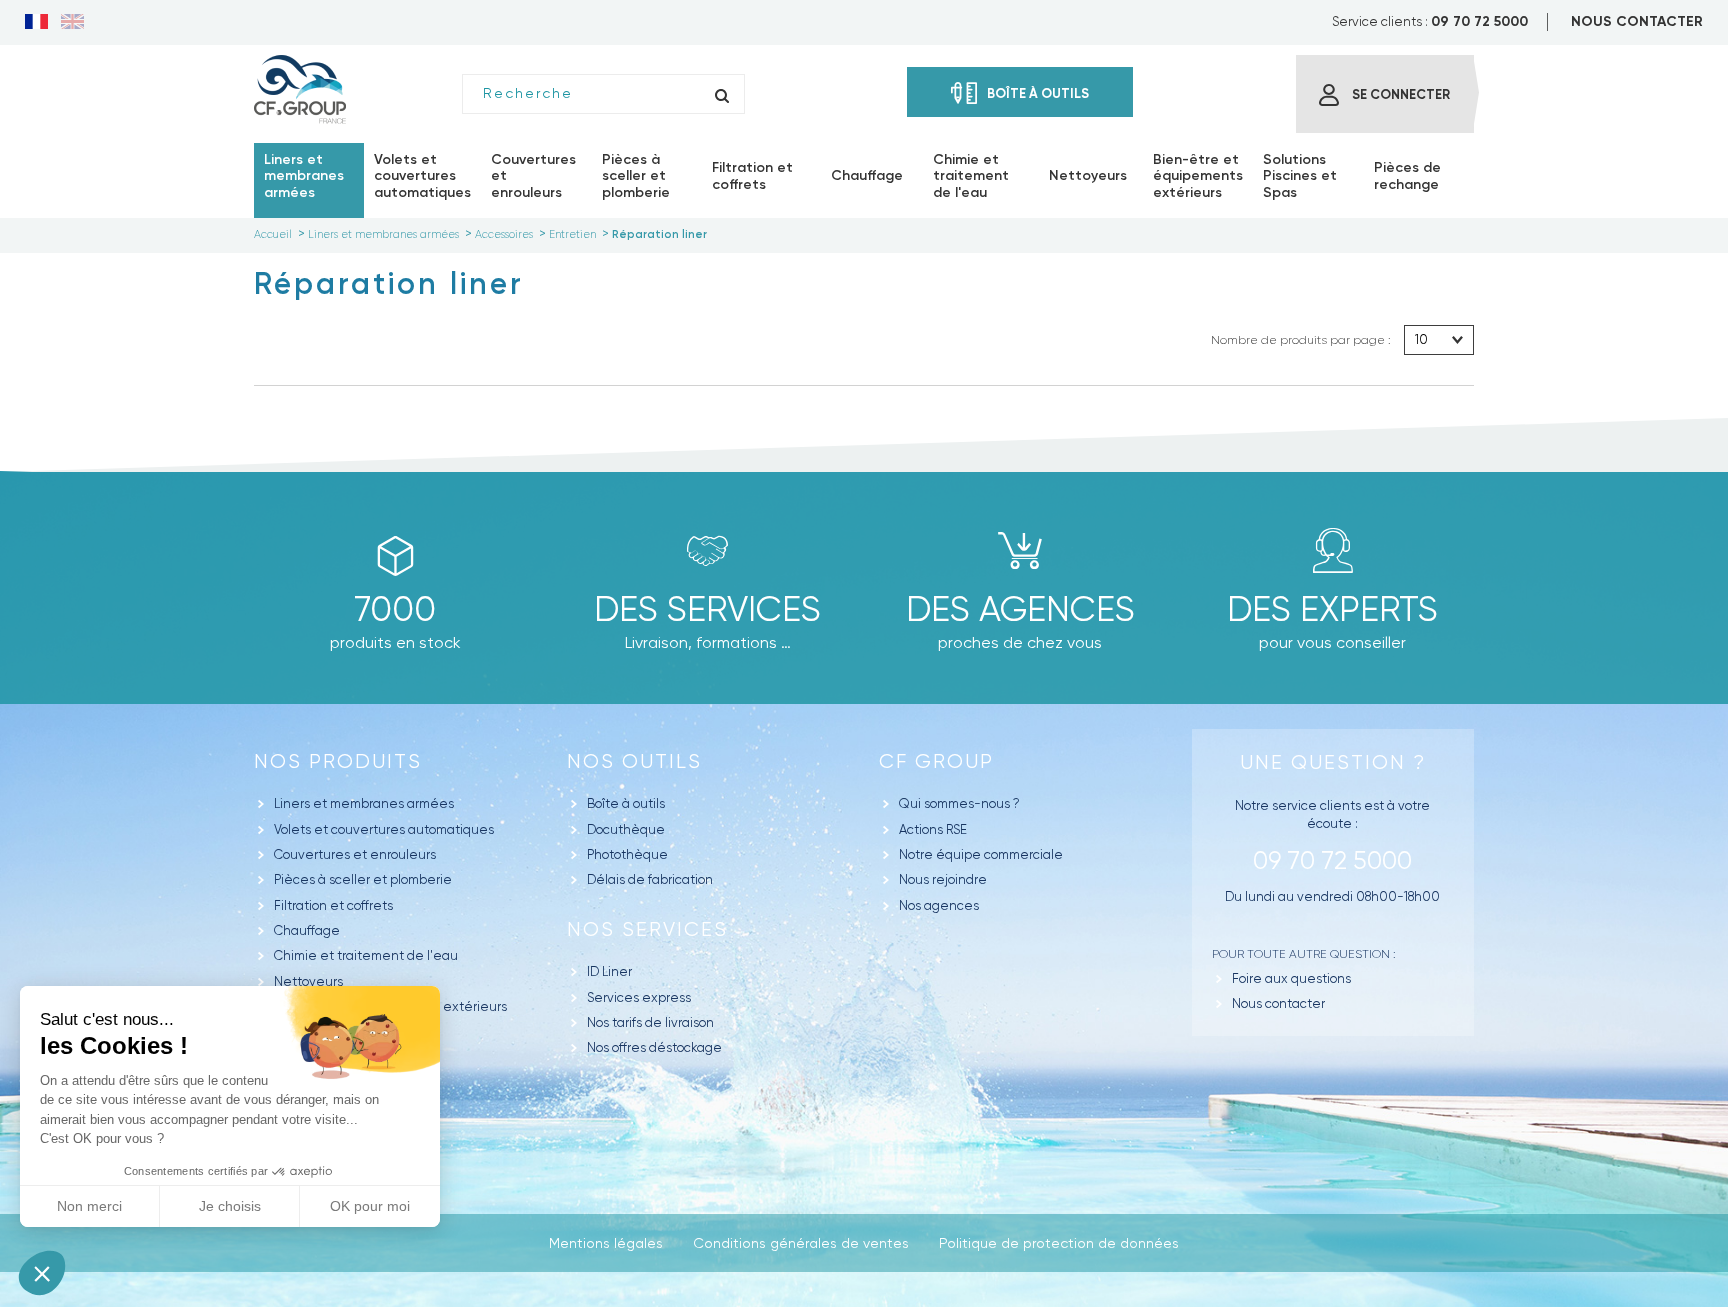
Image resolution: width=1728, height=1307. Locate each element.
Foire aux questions (1291, 978)
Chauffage (307, 930)
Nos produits (338, 761)
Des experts (1332, 609)
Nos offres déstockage (654, 1047)
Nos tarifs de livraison (650, 1022)
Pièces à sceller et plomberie (363, 879)
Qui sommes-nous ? (959, 803)
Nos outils (634, 761)
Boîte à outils (626, 803)
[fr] (36, 23)
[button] (42, 1273)
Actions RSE (933, 829)
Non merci (89, 1206)
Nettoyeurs (308, 981)
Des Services (707, 609)
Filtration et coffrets (333, 905)
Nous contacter (1278, 1003)
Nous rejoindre (943, 879)
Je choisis (230, 1206)
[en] (72, 23)
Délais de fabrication (650, 879)
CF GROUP (936, 761)
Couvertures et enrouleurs (355, 854)
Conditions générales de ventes (801, 1243)
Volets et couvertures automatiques (384, 829)
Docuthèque (626, 829)
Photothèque (627, 854)
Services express (639, 997)
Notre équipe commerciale (981, 854)
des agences (1020, 609)
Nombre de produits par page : (1301, 340)
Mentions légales (606, 1243)
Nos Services (647, 929)
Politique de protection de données (1059, 1243)
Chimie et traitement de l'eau (366, 955)
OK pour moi (370, 1206)
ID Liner (609, 971)
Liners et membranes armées (364, 803)
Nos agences (939, 905)
